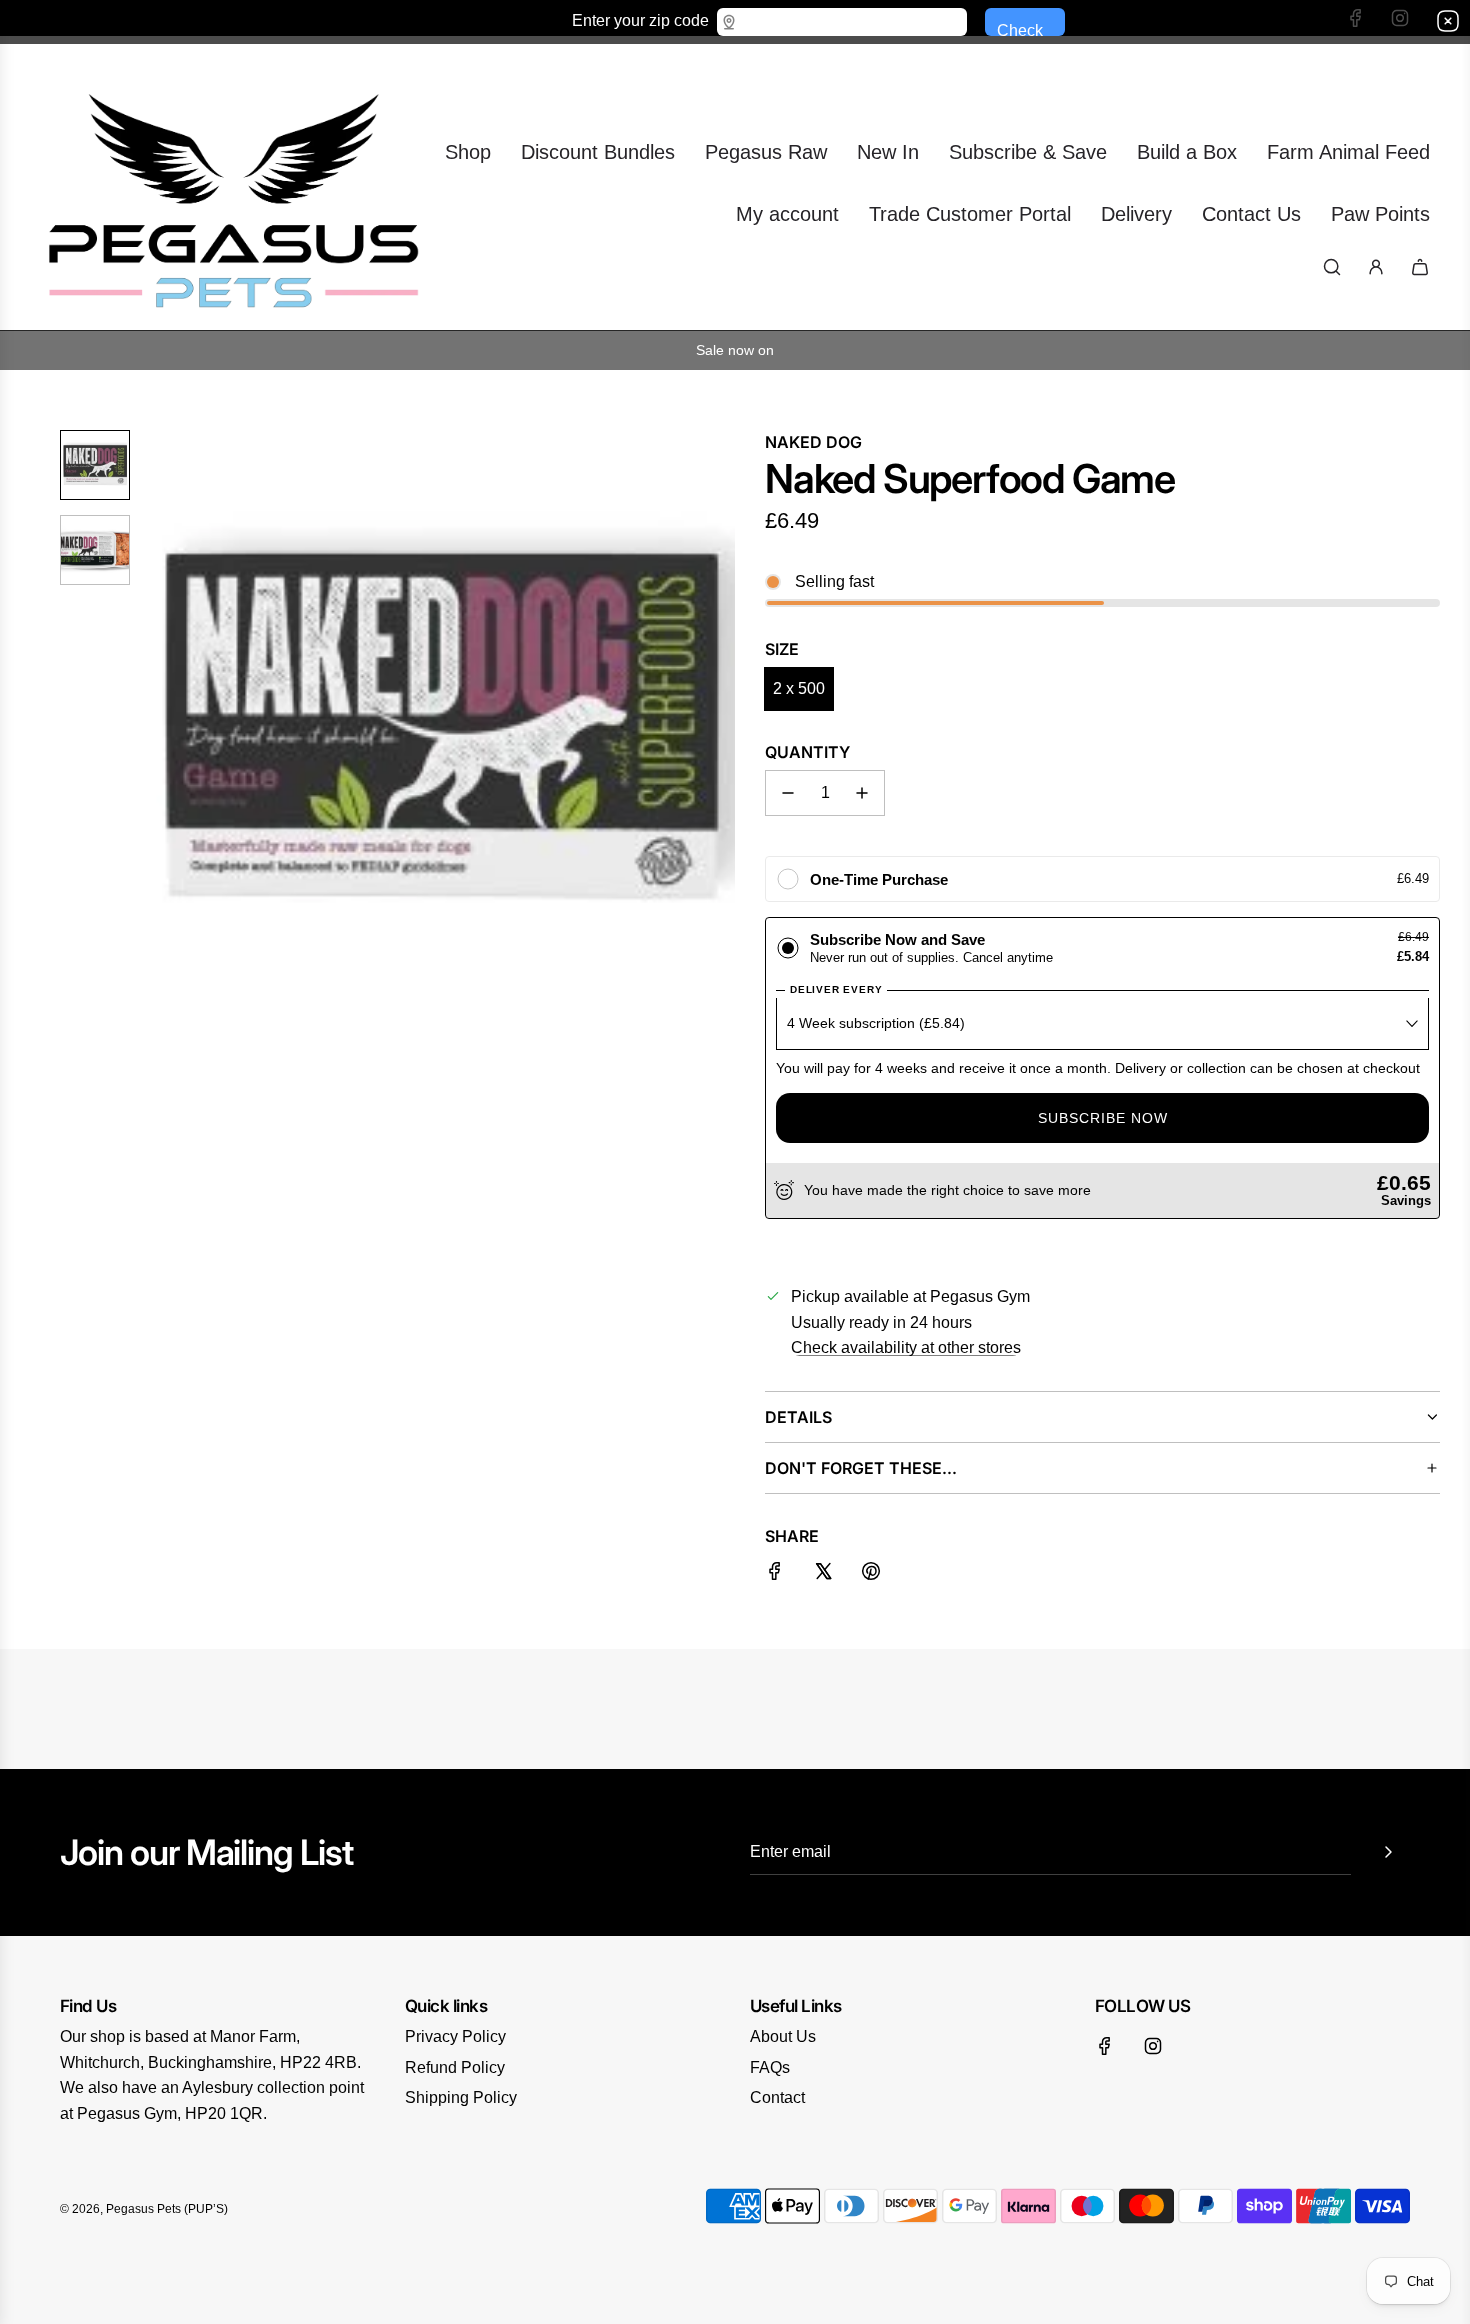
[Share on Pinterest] (871, 1575)
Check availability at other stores (906, 1347)
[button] (171, 725)
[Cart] (1420, 267)
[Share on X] (823, 1575)
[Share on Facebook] (775, 1575)
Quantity (807, 752)
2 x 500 (799, 688)
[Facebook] (1105, 2046)
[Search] (1332, 267)
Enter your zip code (640, 19)
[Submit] (1388, 1852)
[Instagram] (1153, 2046)
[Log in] (1376, 267)
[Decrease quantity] (788, 793)
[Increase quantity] (862, 793)
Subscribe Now (1103, 1118)
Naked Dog (813, 442)
